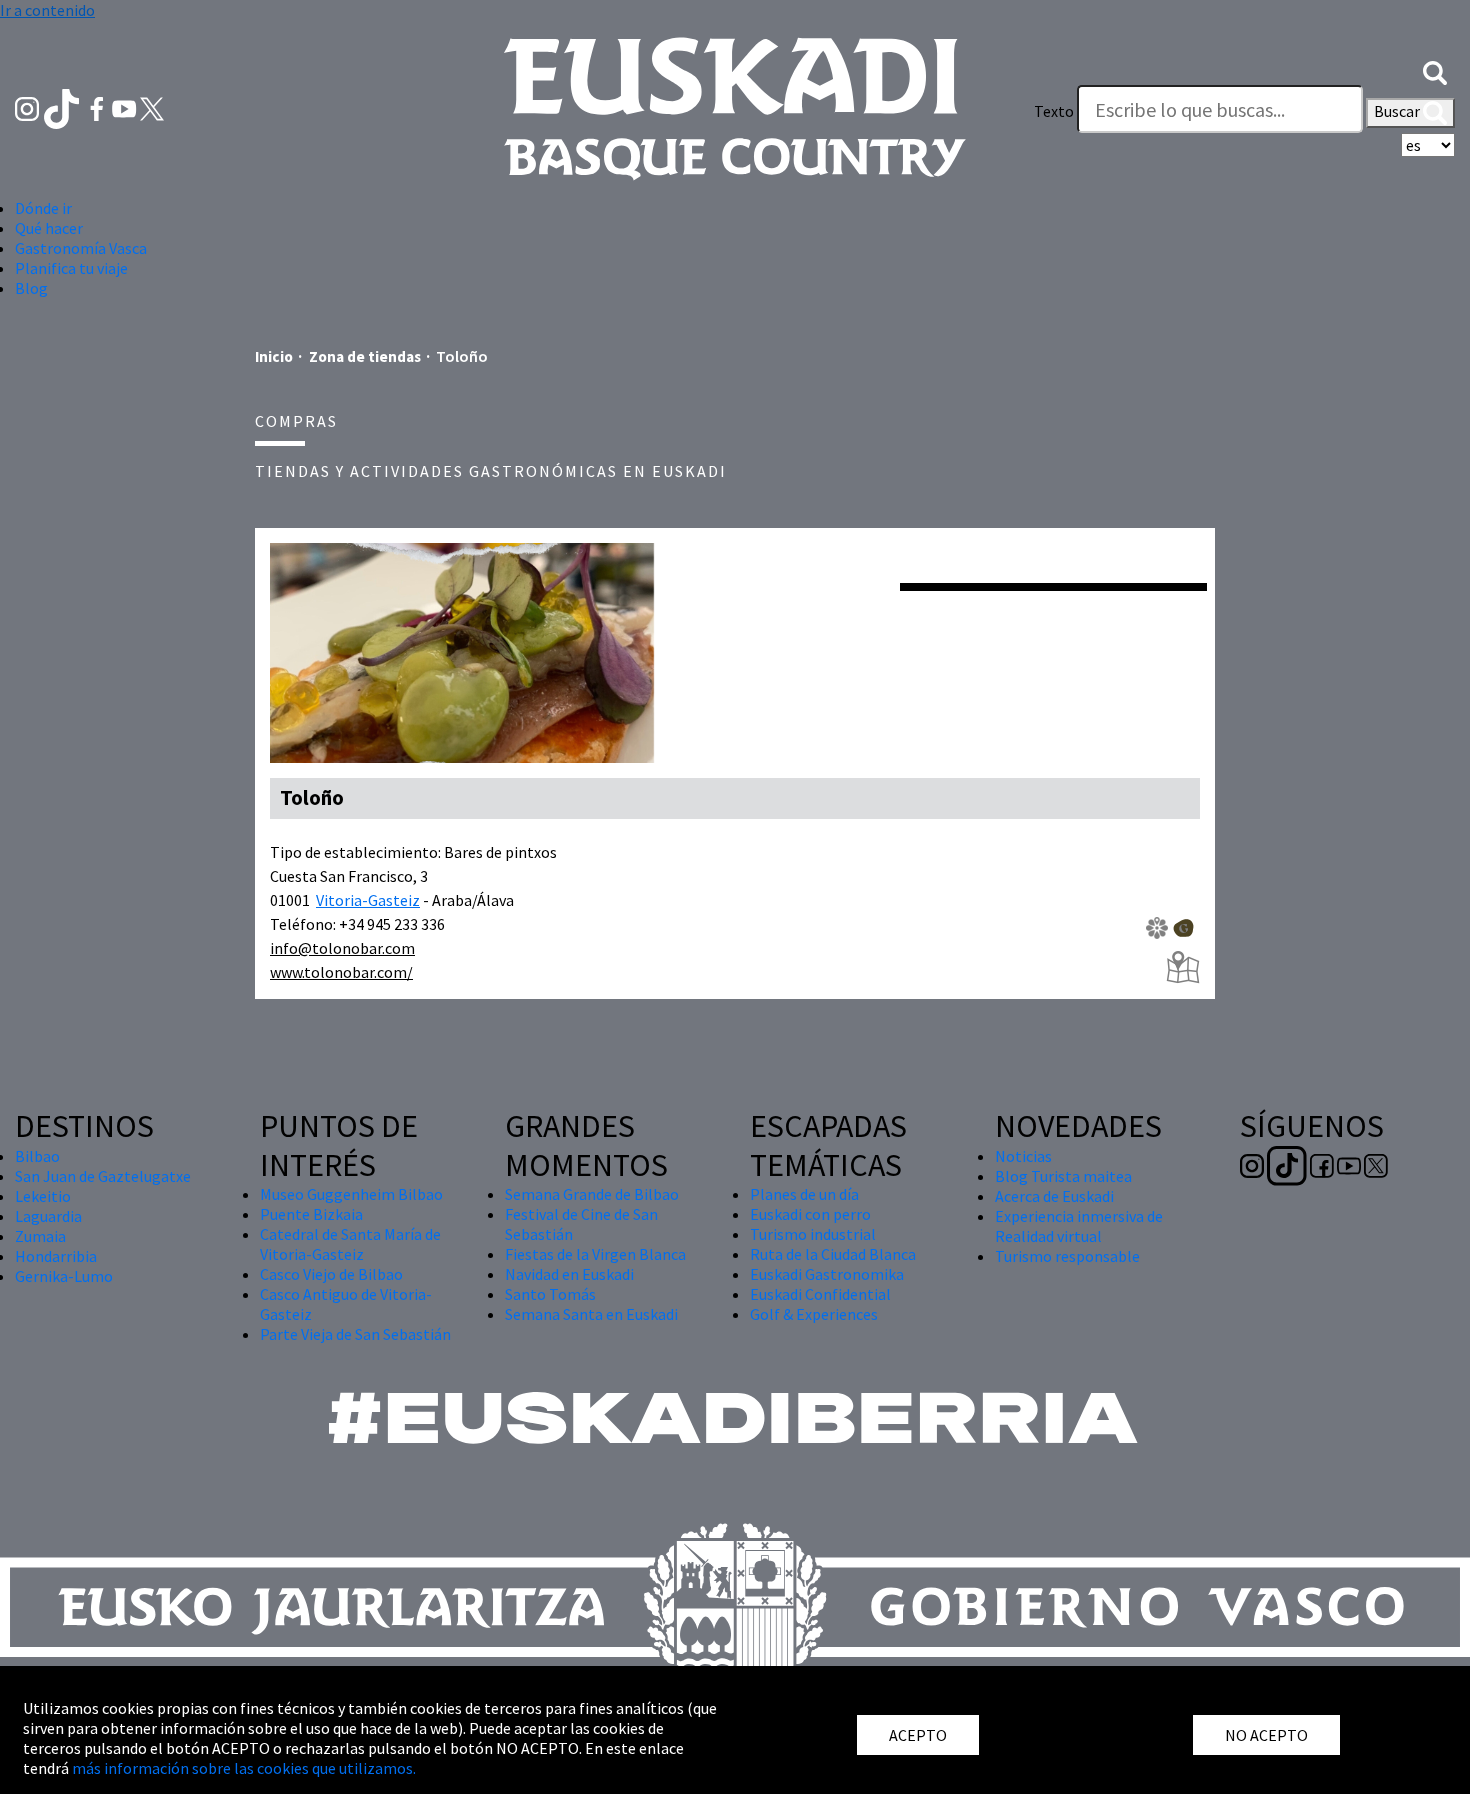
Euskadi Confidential (820, 1294)
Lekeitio (43, 1196)
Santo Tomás (550, 1294)
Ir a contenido (47, 10)
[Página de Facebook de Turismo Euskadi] (98, 107)
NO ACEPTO (1266, 1735)
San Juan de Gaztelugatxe (103, 1176)
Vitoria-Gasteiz (368, 900)
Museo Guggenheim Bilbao (351, 1194)
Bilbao (37, 1156)
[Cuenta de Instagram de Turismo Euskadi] (28, 107)
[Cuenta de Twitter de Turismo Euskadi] (152, 107)
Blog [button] (31, 288)
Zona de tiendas (365, 356)
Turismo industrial (813, 1234)
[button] (1435, 71)
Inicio (274, 356)
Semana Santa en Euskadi (591, 1314)
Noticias (1023, 1156)
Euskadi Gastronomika (827, 1274)
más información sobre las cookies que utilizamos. (244, 1768)
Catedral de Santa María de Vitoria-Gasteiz (350, 1244)
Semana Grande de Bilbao (592, 1194)
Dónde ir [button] (43, 208)
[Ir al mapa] (1183, 967)
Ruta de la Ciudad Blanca (833, 1254)
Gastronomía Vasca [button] (81, 248)
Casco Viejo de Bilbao (331, 1274)
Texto (1054, 111)
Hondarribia (56, 1256)
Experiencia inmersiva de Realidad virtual (1079, 1226)
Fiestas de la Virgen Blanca (595, 1254)
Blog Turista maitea (1063, 1176)
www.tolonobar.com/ (341, 972)
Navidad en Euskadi (569, 1274)
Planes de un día (804, 1194)
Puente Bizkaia (311, 1214)
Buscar (1398, 111)
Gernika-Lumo (64, 1276)
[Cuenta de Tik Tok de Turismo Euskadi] (63, 107)
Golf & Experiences (814, 1314)
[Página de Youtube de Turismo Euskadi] (126, 107)
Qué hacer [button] (49, 228)
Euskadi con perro (810, 1214)
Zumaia (40, 1236)
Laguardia (48, 1216)
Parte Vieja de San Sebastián (355, 1334)
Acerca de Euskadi (1054, 1196)
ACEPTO (918, 1735)
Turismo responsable (1067, 1256)
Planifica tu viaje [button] (71, 268)
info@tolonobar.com (342, 948)
